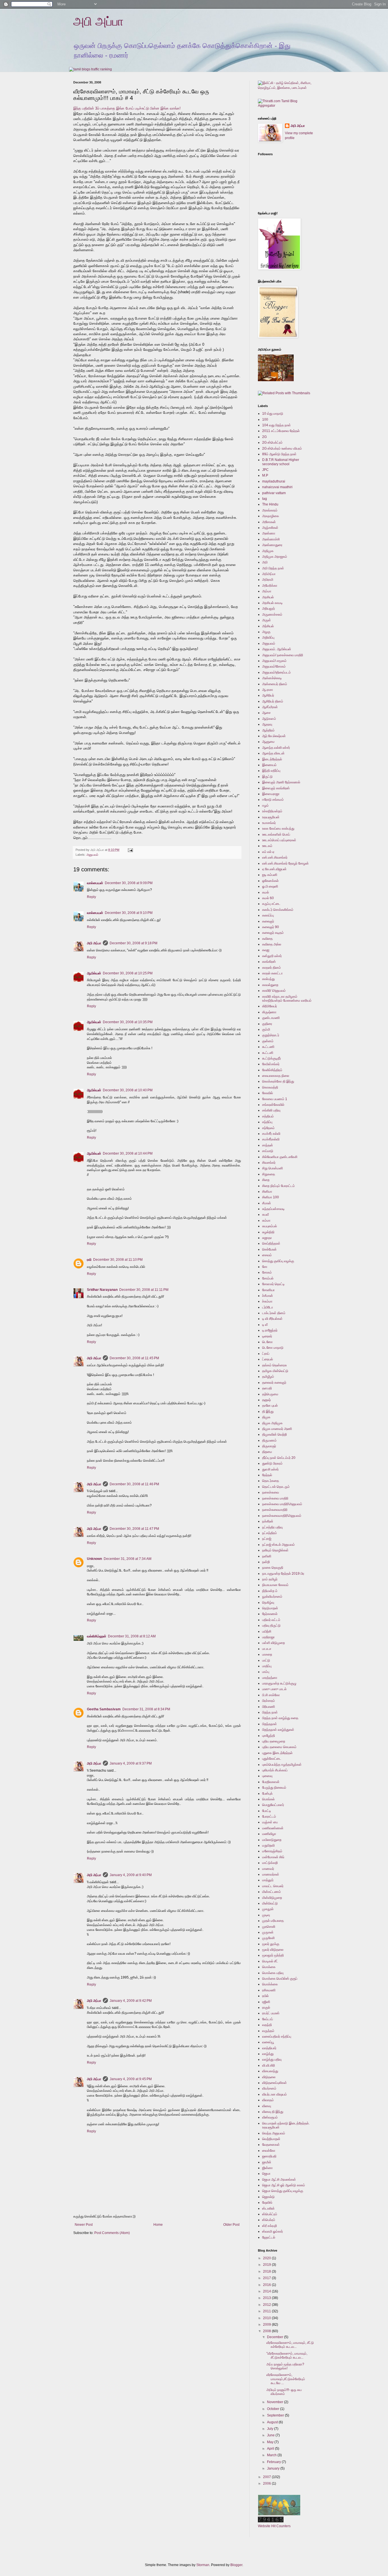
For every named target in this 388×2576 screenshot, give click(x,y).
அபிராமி (268, 580)
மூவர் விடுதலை (273, 1950)
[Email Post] (130, 850)
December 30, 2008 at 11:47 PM (134, 1529)
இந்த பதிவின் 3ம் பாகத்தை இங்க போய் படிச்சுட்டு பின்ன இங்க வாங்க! (127, 108)
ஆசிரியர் (268, 695)
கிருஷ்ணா (269, 1012)
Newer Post (84, 2225)
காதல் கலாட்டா (272, 973)
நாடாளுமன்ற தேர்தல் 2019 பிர (283, 1574)
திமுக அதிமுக (272, 1423)
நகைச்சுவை (271, 1492)
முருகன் (268, 1932)
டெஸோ (267, 1342)
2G (264, 437)
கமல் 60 (268, 898)
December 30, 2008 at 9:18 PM (133, 943)
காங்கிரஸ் (269, 962)
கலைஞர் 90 (271, 927)
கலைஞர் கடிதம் (273, 933)
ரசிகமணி (269, 1990)
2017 (267, 2278)
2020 (267, 2258)
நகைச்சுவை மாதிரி (275, 1498)
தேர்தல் (267, 1475)
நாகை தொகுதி (273, 1568)
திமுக (266, 1417)
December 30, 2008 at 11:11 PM (144, 1290)
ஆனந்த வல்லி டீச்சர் (276, 748)
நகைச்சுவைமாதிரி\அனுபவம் (282, 1516)
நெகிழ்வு (268, 1602)
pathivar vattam (274, 493)
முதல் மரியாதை (273, 1921)
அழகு (266, 632)
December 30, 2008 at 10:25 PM (128, 973)
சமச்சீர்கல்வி (271, 1139)
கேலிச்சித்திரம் (272, 1070)
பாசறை (267, 1654)
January (274, 2468)
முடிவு (266, 1915)
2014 (267, 2291)
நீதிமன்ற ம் (270, 1591)
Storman (203, 2565)
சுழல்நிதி (268, 1232)
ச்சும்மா (267, 1301)
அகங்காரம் (270, 510)
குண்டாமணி (271, 1018)
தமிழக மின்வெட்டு (275, 1371)
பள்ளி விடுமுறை (274, 1643)
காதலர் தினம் (272, 968)
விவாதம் (268, 2100)
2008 (267, 2331)
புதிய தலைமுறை (274, 1741)
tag (265, 499)
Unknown (94, 1559)
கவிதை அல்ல (272, 944)
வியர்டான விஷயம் (275, 2094)
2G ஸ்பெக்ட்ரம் (272, 442)
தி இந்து (268, 1411)
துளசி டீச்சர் (270, 1469)
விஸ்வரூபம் (270, 2117)
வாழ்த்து (268, 2054)
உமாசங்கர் (269, 823)
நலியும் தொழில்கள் (275, 1550)
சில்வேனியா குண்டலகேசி (280, 1157)
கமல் (266, 892)
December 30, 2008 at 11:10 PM (118, 1260)
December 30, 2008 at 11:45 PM (134, 1358)
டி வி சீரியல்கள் (272, 1319)
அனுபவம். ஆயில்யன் (277, 649)
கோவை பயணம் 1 (275, 1099)
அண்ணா (269, 533)
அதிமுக (268, 551)
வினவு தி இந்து (273, 2112)
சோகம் (267, 1272)
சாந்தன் (268, 1145)
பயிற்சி (267, 1631)
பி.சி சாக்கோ (271, 1695)
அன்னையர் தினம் (275, 684)
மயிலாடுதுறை (272, 1840)
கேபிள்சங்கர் (271, 1064)
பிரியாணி (269, 1707)
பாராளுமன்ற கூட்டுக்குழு (279, 1683)
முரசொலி (269, 1927)
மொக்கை (269, 1967)
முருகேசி (268, 1938)
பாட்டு (266, 1660)
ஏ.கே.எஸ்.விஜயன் (274, 869)
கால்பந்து (268, 979)
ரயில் (265, 1996)
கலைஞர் (268, 921)
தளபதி (267, 1388)
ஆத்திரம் (268, 730)
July (271, 2429)
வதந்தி (267, 2025)
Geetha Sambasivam (104, 1709)
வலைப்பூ (268, 2042)
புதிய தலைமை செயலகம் (279, 1747)
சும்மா (266, 1220)
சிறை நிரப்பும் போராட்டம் (279, 1186)
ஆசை (266, 713)
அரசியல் (268, 597)
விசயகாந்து (270, 2071)
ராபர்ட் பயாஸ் (271, 2013)
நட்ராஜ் (267, 1539)
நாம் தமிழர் (270, 1579)
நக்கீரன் (268, 1521)
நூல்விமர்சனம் (272, 1597)
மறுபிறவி (268, 1845)
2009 (267, 2325)
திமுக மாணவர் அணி (277, 1429)
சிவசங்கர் (269, 1163)
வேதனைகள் (271, 2145)
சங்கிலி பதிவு (271, 1110)
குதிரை (267, 1024)
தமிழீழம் (268, 1377)
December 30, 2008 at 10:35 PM (128, 1022)
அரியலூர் (269, 609)
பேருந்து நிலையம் (274, 1788)
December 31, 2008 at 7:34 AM (128, 1559)
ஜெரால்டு (268, 2197)
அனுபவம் (92, 855)
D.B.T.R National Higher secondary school (281, 462)
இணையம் (269, 765)
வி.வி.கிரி (269, 2065)
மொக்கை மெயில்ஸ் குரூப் (280, 1979)
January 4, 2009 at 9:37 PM (131, 1763)
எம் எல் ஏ (268, 852)
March (272, 2455)
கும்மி (266, 1029)
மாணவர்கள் (271, 1874)
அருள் (267, 620)
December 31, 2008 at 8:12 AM (132, 1636)
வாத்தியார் (269, 2048)
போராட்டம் (269, 1816)
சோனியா (268, 1290)
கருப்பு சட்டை (271, 904)
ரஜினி (266, 2002)
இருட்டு (267, 777)
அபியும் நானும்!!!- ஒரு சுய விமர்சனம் (284, 2392)
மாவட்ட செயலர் (273, 1886)
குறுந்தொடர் (271, 1035)
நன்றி (266, 1562)
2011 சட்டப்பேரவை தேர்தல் (281, 431)
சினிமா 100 (271, 1197)
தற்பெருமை (270, 1394)
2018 (267, 2271)
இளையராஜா (271, 794)
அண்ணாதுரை (272, 545)
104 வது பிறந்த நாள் (277, 425)
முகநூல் (268, 1909)
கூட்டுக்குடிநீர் (272, 1058)
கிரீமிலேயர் (270, 1006)
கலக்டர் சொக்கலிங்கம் (278, 910)
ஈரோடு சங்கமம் (273, 800)
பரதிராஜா (268, 1637)
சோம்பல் (268, 1278)
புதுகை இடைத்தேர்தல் (277, 1753)
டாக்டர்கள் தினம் (274, 1313)
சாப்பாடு (268, 1151)
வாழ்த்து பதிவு (272, 2059)
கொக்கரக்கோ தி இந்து (278, 1081)
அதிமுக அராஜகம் (275, 557)
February (274, 2462)
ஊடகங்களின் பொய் (276, 834)
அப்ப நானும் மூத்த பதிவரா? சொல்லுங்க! (285, 2366)
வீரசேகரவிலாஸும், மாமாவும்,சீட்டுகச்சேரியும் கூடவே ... (286, 2379)
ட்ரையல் (268, 1359)
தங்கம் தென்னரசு (275, 1365)
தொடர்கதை (271, 1481)
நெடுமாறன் (270, 1608)
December (276, 2337)
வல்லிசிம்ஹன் (97, 1636)
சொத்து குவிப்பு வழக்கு (278, 1261)
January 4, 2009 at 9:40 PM (131, 1875)
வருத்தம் (268, 2031)
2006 (267, 2483)
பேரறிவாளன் (271, 1782)
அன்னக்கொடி (272, 678)
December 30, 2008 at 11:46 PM (134, 1484)
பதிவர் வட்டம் (271, 1620)
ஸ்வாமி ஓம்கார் (273, 2231)
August (273, 2422)
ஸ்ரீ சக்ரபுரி (270, 2226)
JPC (265, 470)
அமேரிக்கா (270, 586)
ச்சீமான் (268, 1296)
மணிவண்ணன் (273, 1828)
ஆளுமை (268, 742)
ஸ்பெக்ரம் (269, 2220)
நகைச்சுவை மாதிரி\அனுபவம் (282, 1504)
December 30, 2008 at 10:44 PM (128, 1153)
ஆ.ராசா (268, 690)
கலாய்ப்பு (268, 915)
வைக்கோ (269, 2151)
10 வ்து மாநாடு (273, 414)
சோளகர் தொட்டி (273, 1284)
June (271, 2435)
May (271, 2442)
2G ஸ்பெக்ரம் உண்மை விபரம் (282, 448)
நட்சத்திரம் (270, 1533)
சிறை (266, 1180)
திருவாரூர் (269, 1446)
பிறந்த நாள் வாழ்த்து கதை (280, 1718)
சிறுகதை (269, 1174)
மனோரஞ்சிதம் (272, 1851)
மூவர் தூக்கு (271, 1944)
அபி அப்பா (98, 21)
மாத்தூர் (268, 1880)
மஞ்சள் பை (270, 1822)
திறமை (267, 1452)
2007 (267, 2477)
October (274, 2409)
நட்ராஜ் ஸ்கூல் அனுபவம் (279, 1545)
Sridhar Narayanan (102, 1290)
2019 (267, 2265)
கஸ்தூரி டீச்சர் (272, 956)
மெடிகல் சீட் (270, 1961)
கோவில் (268, 1093)
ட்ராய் (266, 1354)
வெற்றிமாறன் (271, 2139)
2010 (267, 2318)
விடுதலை (269, 2077)
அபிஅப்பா (269, 574)
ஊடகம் (267, 846)
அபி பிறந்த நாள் (273, 568)
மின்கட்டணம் (272, 1892)
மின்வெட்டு (270, 1903)
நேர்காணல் (270, 1614)
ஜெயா (266, 2174)
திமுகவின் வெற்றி (275, 1434)
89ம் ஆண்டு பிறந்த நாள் (279, 454)
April (271, 2449)
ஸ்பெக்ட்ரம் (270, 2214)
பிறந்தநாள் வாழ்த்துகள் (278, 1730)
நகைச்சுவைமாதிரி (275, 1510)
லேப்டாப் (268, 2019)
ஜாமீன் (267, 2162)
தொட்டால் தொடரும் (276, 1487)
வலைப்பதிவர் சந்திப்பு (277, 2036)
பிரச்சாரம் (269, 1701)
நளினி (267, 1556)
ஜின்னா (267, 2168)
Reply (91, 897)
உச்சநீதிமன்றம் (272, 811)
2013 (267, 2298)
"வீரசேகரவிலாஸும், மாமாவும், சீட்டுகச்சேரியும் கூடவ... (287, 2355)
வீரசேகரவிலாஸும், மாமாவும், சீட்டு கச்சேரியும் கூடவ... (290, 2345)
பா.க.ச (267, 1649)
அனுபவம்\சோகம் (274, 666)
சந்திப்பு (267, 1122)
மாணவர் (268, 1869)
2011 (267, 2311)
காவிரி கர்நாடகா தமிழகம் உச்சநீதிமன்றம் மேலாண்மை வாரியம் (287, 998)
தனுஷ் (266, 1400)
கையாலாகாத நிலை (276, 1076)
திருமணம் (269, 1440)
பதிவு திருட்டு (271, 1625)
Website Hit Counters (274, 2526)
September (276, 2415)
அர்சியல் (268, 626)
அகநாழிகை (271, 516)
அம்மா (267, 591)
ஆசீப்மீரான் (270, 707)
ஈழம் (265, 805)
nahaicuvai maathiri (277, 487)
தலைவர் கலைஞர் (274, 1383)
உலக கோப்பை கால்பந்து (278, 828)
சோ (265, 1267)
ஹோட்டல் (269, 2237)
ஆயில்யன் (94, 973)
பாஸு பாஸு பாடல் (274, 1689)
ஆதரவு (267, 724)
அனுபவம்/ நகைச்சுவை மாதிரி (283, 655)
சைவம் (267, 1255)
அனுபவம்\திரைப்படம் (277, 672)
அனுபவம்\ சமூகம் (274, 661)
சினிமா (267, 1191)
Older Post (231, 2225)
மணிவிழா (269, 1834)
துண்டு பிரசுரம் (272, 1463)
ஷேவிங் (267, 2202)
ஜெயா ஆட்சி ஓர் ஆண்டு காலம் (284, 2185)
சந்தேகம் (268, 1128)
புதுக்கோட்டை (272, 1759)
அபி (265, 562)
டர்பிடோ (268, 1307)
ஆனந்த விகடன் (273, 753)
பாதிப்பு (267, 1666)
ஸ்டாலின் (268, 2208)
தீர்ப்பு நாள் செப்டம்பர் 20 (279, 1458)
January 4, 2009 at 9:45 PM (131, 2079)
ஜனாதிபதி (269, 2156)
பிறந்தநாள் (270, 1724)
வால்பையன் (95, 883)
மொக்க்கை (270, 1984)
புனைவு (267, 1776)
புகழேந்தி (269, 1736)
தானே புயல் (270, 1406)
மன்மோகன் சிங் (273, 1857)
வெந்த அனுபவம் (274, 2133)
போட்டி (267, 1811)
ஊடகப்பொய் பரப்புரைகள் (279, 840)
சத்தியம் (268, 1116)
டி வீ (265, 1325)
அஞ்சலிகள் (270, 528)
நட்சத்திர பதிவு (272, 1527)
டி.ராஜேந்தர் (270, 1330)
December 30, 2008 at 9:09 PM (129, 883)
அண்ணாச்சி (271, 539)
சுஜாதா (267, 1238)
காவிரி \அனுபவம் (274, 991)
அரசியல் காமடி (272, 603)
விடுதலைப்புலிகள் (275, 2083)
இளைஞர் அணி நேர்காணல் (281, 782)
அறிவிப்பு (268, 637)
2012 (267, 2305)
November (276, 2402)
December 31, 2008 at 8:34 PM (146, 1709)
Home (158, 2225)
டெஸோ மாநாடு (273, 1348)
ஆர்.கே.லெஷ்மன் (274, 736)
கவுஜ (266, 950)
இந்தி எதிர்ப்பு (271, 771)
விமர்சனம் (269, 2088)
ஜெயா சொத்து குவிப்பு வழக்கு (283, 2191)
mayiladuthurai (274, 481)
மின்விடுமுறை (272, 1898)
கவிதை (267, 939)
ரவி (89, 1260)
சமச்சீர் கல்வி (271, 1134)
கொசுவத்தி (270, 1087)
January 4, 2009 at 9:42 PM (131, 2001)
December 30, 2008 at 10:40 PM (128, 1090)
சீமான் (267, 1203)
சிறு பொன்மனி (273, 1168)
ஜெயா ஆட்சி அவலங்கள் (279, 2179)
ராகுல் (266, 2007)
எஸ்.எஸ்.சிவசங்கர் (275, 857)
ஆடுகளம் (269, 719)
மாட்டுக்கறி (270, 1863)
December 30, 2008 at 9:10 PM (129, 913)
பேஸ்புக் (267, 1793)
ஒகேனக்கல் (270, 881)
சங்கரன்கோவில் (273, 1105)
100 (265, 419)
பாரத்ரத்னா (270, 1678)
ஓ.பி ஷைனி (270, 886)
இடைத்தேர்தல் (272, 759)
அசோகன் (269, 522)
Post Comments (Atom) (112, 2233)
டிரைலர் (267, 1336)
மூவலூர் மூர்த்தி (273, 1955)
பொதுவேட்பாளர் (273, 1805)
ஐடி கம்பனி (270, 875)
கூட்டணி (268, 1047)
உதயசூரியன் (271, 817)
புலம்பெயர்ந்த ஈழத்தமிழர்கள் (282, 1765)
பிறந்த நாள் (270, 1712)
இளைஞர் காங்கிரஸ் (276, 788)
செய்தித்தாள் (271, 1243)
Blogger (236, 2565)
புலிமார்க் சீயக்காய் (275, 1770)
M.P (265, 475)
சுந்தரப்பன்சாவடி (273, 1209)
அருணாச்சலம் (272, 614)
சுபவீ (265, 1214)
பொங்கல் (268, 1799)
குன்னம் (268, 1041)
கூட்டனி (268, 1053)
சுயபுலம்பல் (270, 1226)
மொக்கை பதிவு (273, 1973)
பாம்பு (266, 1672)
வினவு (267, 2106)
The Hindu (270, 504)
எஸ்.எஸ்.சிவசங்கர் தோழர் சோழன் (285, 863)
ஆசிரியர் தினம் (273, 701)
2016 (267, 2285)
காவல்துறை (270, 985)
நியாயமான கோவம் (275, 1585)
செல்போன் (269, 1249)
